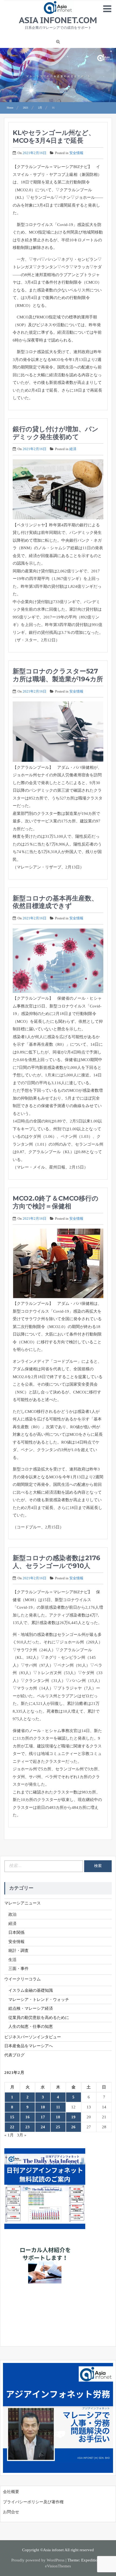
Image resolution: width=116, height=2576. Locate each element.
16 (28, 2117)
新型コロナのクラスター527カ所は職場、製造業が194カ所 (58, 675)
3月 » (22, 2135)
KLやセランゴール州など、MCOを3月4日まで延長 (54, 137)
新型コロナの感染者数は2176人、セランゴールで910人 (56, 1562)
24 (43, 2127)
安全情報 (76, 153)
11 (58, 2107)
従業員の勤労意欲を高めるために (39, 2018)
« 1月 (9, 2135)
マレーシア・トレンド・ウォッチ (39, 2000)
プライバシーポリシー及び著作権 (33, 2502)
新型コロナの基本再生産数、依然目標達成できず (55, 902)
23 (28, 2127)
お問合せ (11, 2512)
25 (58, 2127)
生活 (12, 1960)
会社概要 (11, 2492)
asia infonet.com (58, 20)
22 (12, 2127)
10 (43, 2107)
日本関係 (16, 1932)
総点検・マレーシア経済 (31, 2008)
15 (12, 2117)
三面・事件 (18, 1969)
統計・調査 (18, 1951)
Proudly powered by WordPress (38, 2560)
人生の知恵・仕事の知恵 (31, 2026)
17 (43, 2117)
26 (73, 2127)
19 (73, 2117)
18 (58, 2117)
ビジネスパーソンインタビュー (33, 2037)
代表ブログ (14, 2055)
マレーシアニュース (23, 1903)
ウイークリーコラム (23, 1979)
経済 (73, 449)
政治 (12, 1914)
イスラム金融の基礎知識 (31, 1990)
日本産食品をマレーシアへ (29, 2046)
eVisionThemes (58, 2566)
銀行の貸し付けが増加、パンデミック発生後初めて (56, 433)
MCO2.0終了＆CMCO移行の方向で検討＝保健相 (56, 1202)
